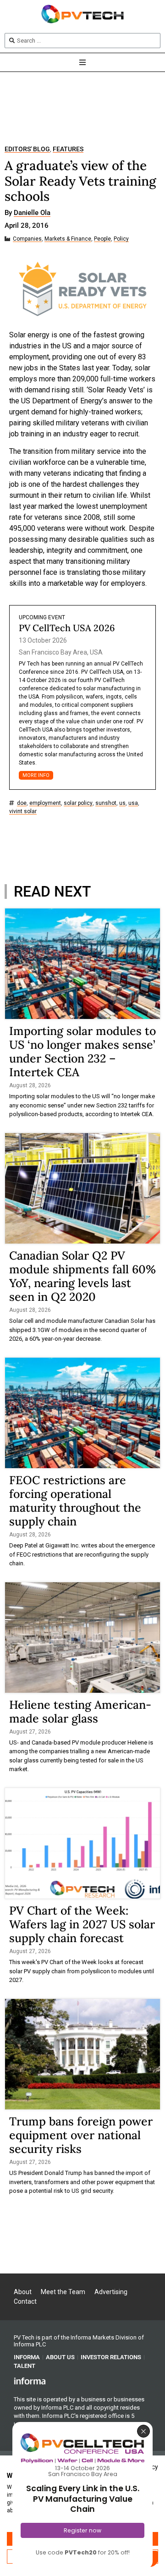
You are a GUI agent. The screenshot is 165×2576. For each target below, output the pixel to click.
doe (22, 803)
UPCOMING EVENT (42, 617)
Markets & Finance (68, 239)
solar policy (78, 803)
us (122, 803)
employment (45, 803)
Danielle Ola (32, 213)
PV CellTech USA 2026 (67, 628)
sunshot (106, 803)
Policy (121, 239)
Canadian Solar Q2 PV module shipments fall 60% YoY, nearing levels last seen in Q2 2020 (82, 1276)
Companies (27, 239)
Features (68, 149)
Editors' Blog (27, 149)
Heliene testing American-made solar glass (80, 1712)
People (102, 239)
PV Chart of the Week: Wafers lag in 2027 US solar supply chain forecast (82, 1924)
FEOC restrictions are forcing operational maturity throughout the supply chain (75, 1501)
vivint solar (23, 812)
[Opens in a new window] (30, 2381)
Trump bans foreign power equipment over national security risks (81, 2135)
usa (133, 803)
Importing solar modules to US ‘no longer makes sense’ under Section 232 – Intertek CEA (82, 1051)
